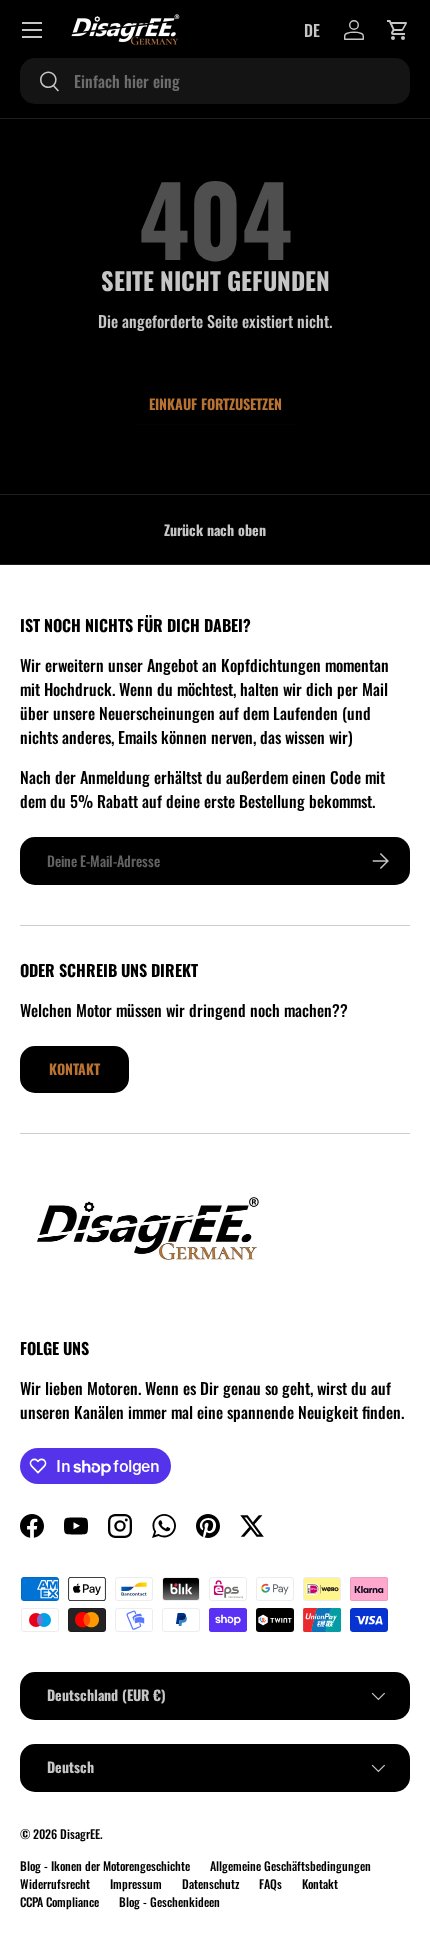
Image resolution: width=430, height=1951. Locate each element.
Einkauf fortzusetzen (215, 403)
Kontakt (74, 1068)
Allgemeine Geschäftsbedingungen (290, 1865)
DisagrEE (80, 1833)
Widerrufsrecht (55, 1883)
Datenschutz (210, 1883)
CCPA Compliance (59, 1901)
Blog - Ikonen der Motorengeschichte (105, 1865)
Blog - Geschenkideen (169, 1901)
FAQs (270, 1883)
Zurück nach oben (215, 529)
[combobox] (215, 81)
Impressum (136, 1883)
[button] (398, 30)
